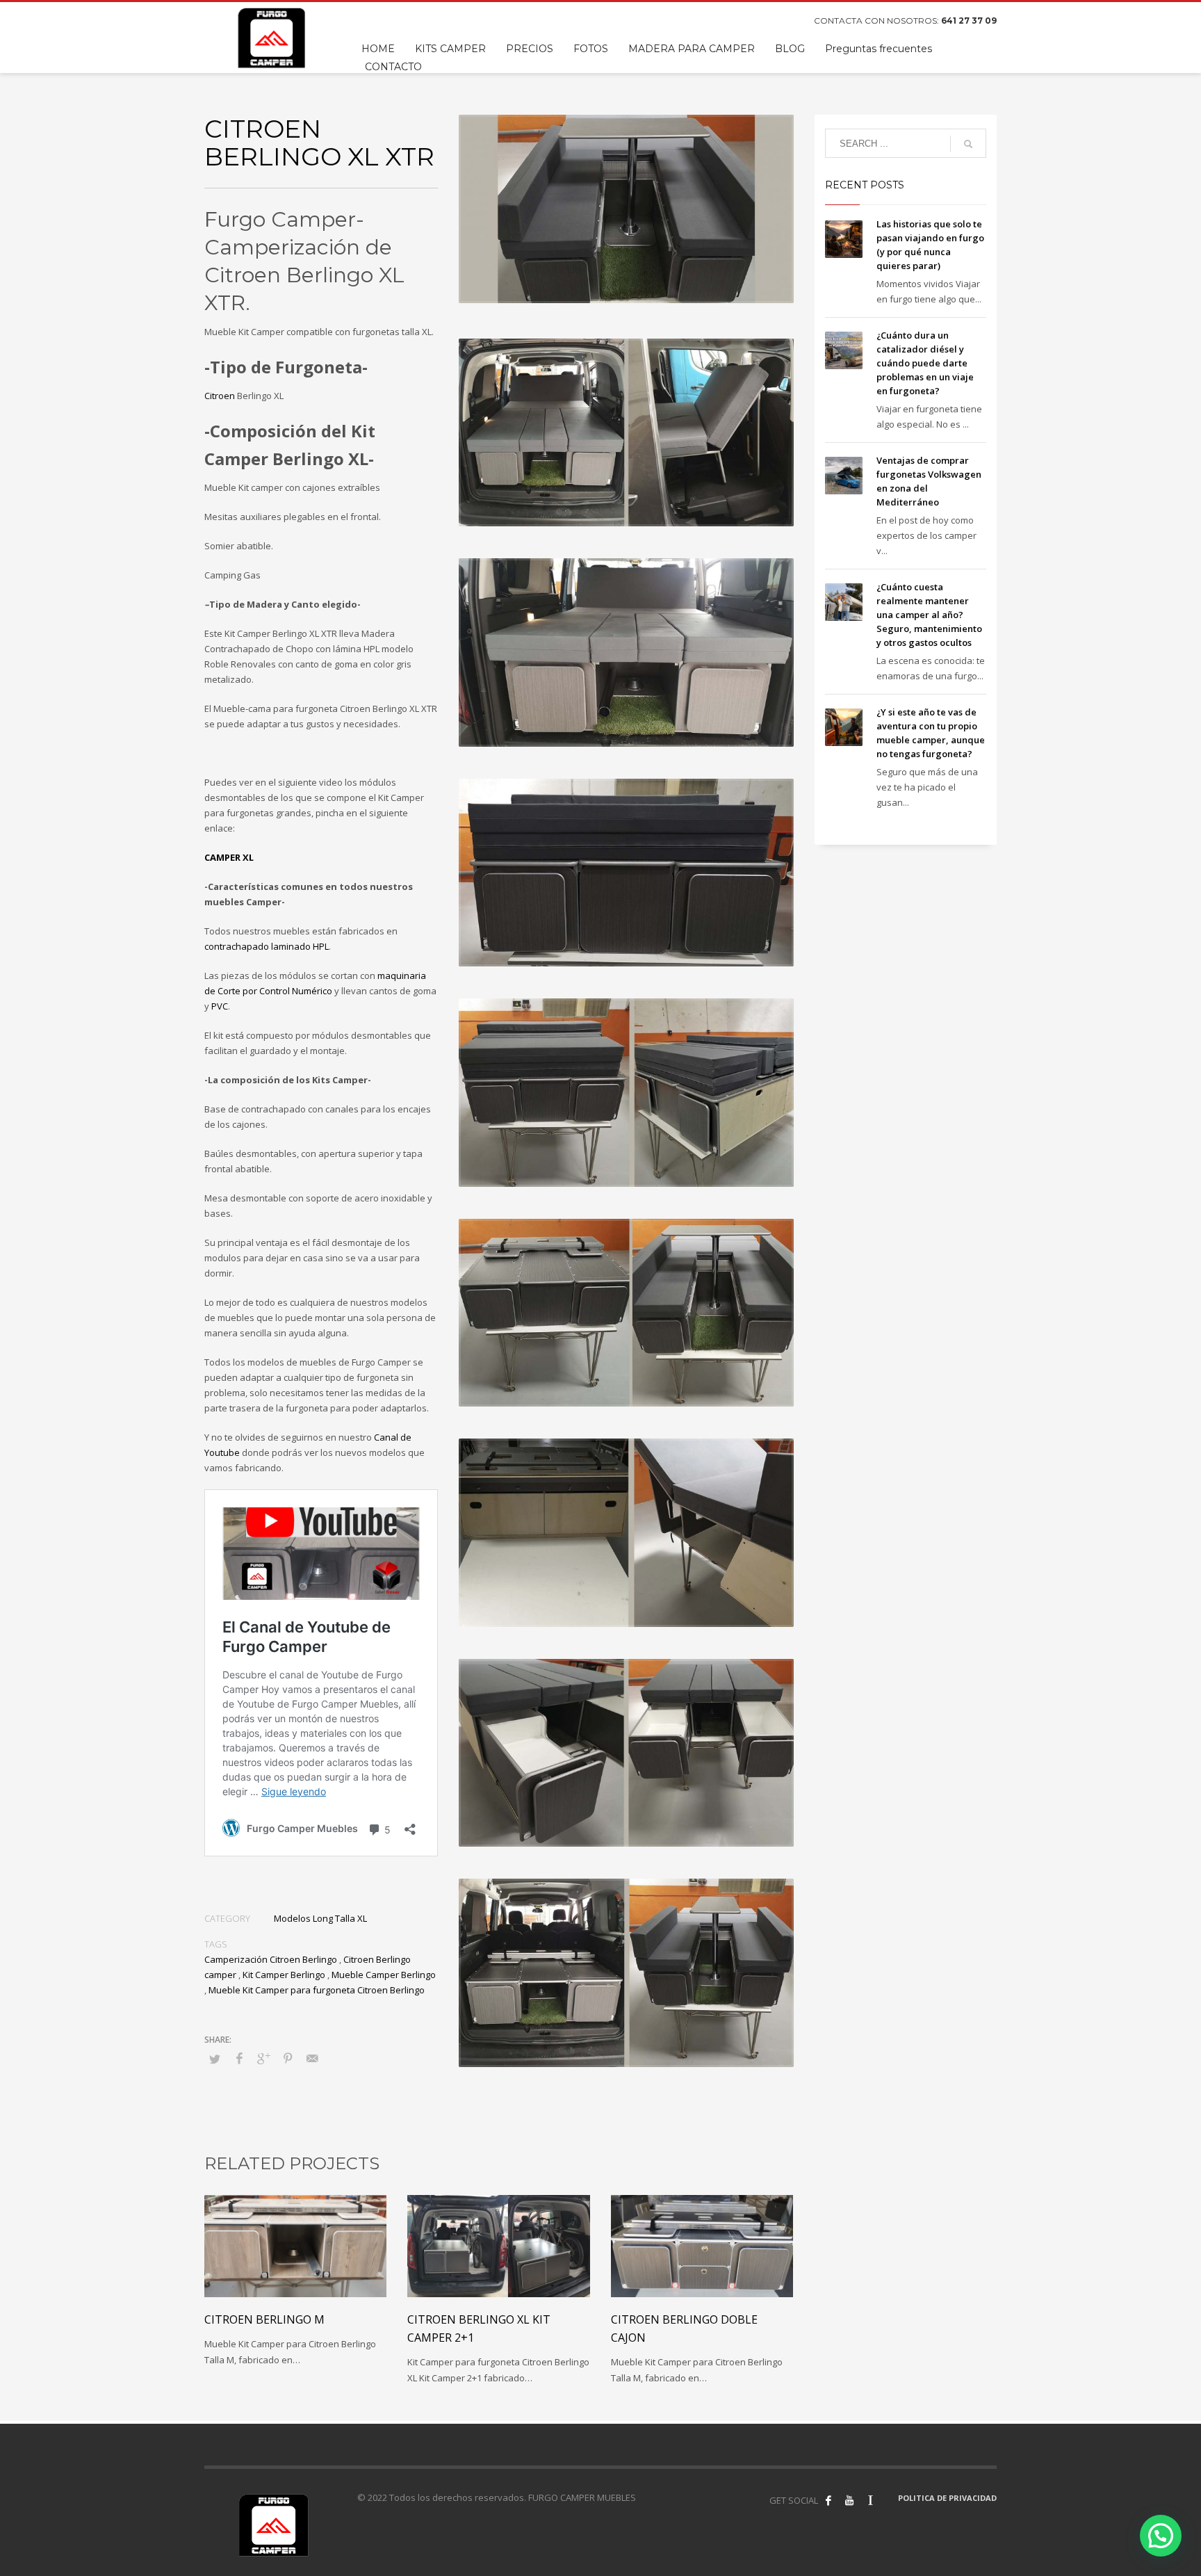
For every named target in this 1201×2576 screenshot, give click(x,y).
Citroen (220, 396)
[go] (968, 144)
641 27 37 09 (969, 21)
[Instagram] (870, 2500)
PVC (220, 1006)
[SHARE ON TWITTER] (215, 2059)
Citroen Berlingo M (264, 2319)
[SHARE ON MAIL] (312, 2058)
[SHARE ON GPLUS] (263, 2058)
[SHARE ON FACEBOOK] (239, 2058)
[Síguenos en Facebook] (828, 2500)
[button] (1161, 2536)
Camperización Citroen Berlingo (271, 1959)
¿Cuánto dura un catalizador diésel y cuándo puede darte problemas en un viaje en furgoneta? (925, 363)
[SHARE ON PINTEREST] (288, 2058)
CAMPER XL (229, 857)
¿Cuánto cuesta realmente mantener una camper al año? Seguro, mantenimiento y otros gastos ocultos (929, 615)
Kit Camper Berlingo (284, 1975)
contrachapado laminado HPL (267, 946)
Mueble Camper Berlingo (384, 1975)
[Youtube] (849, 2500)
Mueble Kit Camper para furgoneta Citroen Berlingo (317, 1990)
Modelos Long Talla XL (320, 1918)
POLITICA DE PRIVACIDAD (947, 2498)
